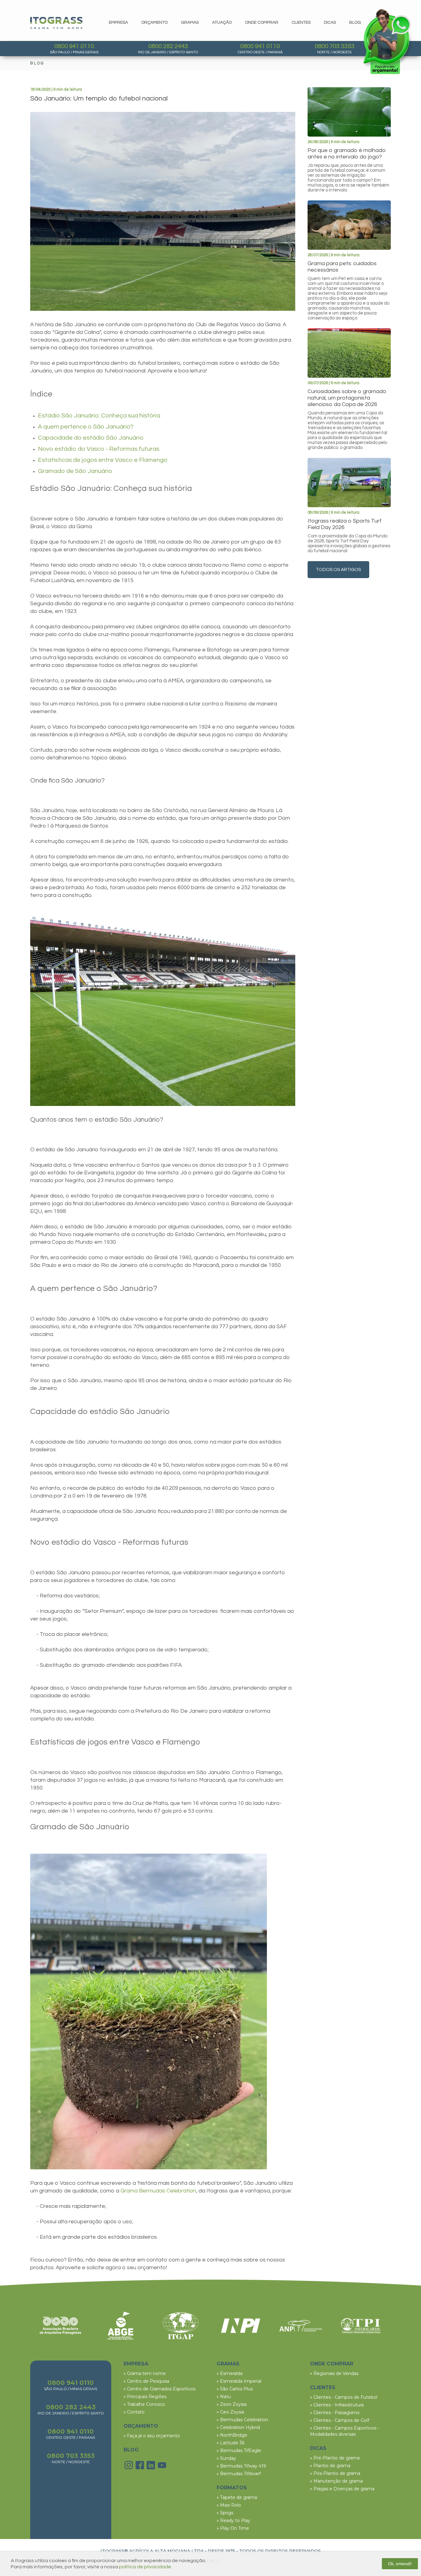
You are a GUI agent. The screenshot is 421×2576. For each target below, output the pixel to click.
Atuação (222, 23)
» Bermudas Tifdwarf (239, 2474)
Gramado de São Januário (75, 471)
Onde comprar (262, 23)
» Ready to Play (233, 2521)
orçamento (154, 23)
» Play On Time (233, 2528)
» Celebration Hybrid (238, 2427)
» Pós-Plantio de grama (335, 2473)
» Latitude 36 (231, 2443)
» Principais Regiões (145, 2397)
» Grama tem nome (145, 2373)
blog (355, 23)
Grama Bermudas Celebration (158, 2191)
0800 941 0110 (74, 46)
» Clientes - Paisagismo (335, 2413)
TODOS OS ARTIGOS (338, 570)
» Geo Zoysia (230, 2412)
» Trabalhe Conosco (144, 2404)
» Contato (134, 2412)
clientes (301, 23)
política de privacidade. (145, 2567)
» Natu (224, 2397)
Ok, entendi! (400, 2564)
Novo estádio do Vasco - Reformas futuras (99, 449)
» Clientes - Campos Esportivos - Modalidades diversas (345, 2431)
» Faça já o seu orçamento (152, 2436)
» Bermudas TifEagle (239, 2451)
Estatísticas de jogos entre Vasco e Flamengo (103, 460)
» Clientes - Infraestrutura (337, 2405)
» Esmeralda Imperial (239, 2381)
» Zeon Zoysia (232, 2404)
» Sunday (226, 2458)
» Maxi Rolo (229, 2505)
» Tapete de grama (237, 2497)
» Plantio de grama (330, 2466)
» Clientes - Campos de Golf (340, 2420)
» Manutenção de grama (336, 2481)
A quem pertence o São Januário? (86, 427)
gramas (190, 23)
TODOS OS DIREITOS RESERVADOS (280, 2551)
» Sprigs (225, 2513)
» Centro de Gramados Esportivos (159, 2389)
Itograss (56, 23)
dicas (330, 23)
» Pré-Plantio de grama (335, 2458)
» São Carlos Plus (235, 2389)
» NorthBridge (232, 2435)
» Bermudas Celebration (242, 2420)
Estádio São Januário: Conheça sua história (99, 416)
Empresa (118, 23)
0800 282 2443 (168, 46)
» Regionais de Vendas (334, 2373)
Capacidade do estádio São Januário (91, 438)
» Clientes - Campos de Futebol (344, 2397)
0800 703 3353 (335, 46)
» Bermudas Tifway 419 (241, 2466)
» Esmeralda (230, 2373)
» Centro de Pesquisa (146, 2381)
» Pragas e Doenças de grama (342, 2489)
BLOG (131, 2450)
